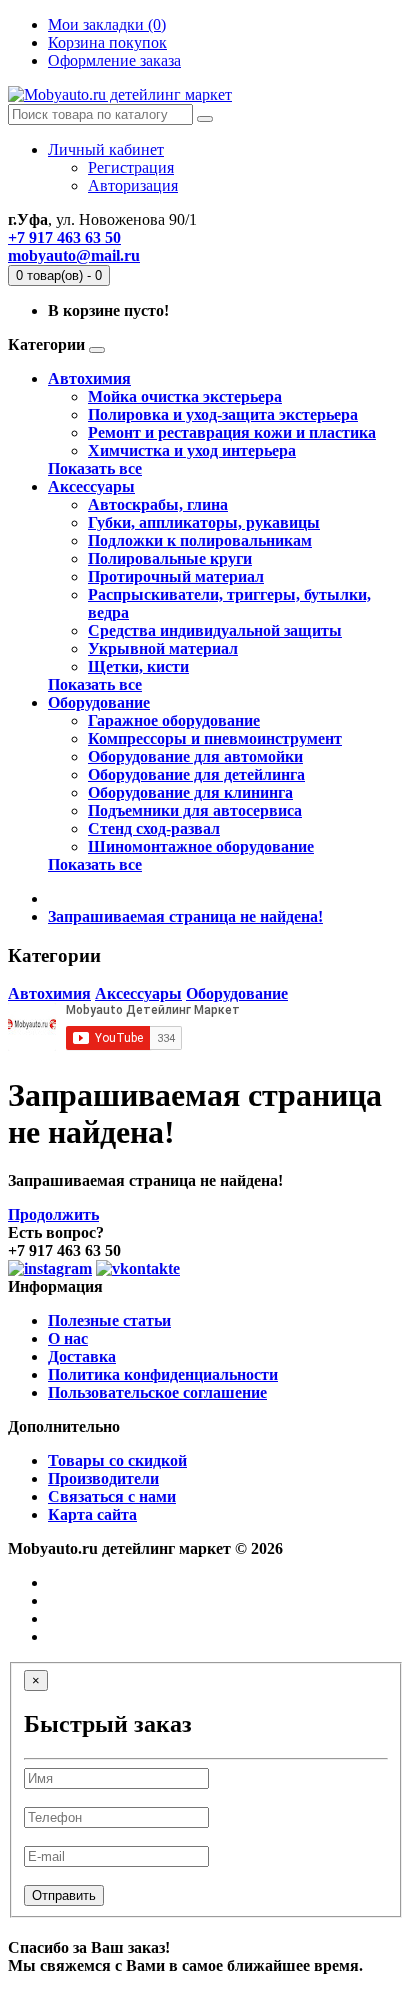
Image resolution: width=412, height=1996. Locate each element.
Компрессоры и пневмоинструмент (215, 738)
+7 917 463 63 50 (64, 237)
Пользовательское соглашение (157, 1392)
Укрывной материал (163, 648)
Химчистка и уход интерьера (192, 450)
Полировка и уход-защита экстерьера (223, 414)
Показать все (95, 468)
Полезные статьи (109, 1320)
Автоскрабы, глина (158, 504)
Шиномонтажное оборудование (201, 846)
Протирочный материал (176, 576)
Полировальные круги (170, 558)
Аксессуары (91, 486)
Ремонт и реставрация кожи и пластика (232, 432)
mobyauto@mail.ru (74, 255)
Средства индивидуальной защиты (215, 630)
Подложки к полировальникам (200, 540)
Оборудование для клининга (190, 792)
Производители (103, 1478)
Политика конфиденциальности (163, 1374)
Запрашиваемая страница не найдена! (185, 916)
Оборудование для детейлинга (196, 774)
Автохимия (89, 378)
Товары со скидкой (117, 1460)
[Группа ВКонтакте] (138, 1268)
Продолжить (53, 1214)
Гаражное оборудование (174, 720)
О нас (68, 1338)
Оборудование (99, 702)
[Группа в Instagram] (50, 1268)
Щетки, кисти (138, 666)
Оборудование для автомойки (195, 756)
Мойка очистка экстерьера (185, 396)
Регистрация (131, 167)
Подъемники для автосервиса (195, 810)
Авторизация (133, 185)
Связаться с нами (112, 1496)
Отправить (64, 1895)
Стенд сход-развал (154, 828)
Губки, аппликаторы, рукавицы (204, 522)
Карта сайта (92, 1514)
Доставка (82, 1356)
